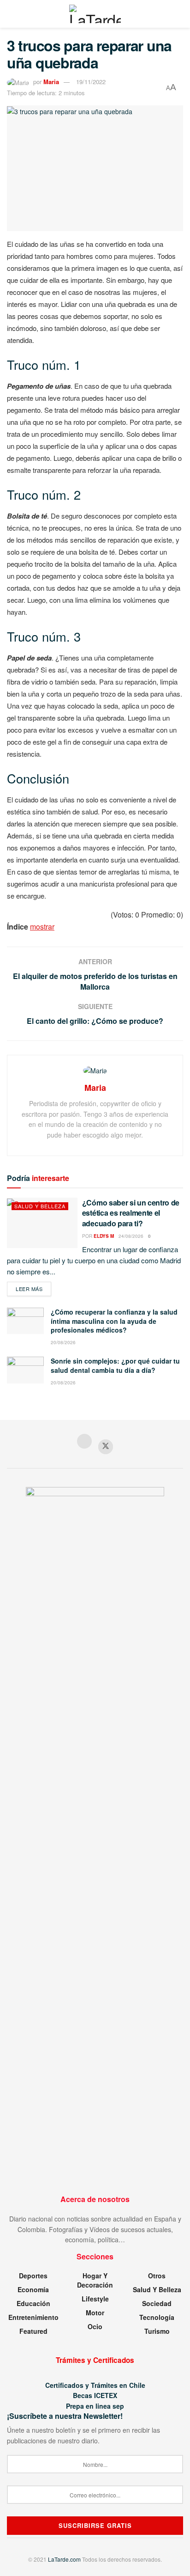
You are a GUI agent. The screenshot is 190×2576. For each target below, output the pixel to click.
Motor (95, 2313)
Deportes (33, 2276)
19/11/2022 (91, 82)
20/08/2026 (63, 1342)
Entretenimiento (33, 2317)
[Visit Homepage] (95, 14)
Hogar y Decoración (95, 2280)
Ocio (95, 2326)
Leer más (33, 1288)
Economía (33, 2289)
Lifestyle (95, 2299)
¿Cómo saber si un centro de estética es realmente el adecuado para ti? (131, 1213)
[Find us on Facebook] (84, 1442)
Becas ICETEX (95, 2395)
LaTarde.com (64, 2559)
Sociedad (157, 2303)
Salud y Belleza (40, 1206)
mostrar (42, 927)
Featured (33, 2331)
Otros (157, 2276)
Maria (51, 82)
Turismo (157, 2331)
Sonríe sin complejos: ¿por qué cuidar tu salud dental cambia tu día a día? (115, 1365)
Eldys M (104, 1236)
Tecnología (157, 2317)
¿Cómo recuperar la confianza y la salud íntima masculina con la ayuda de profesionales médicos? (114, 1321)
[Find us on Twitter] (106, 1447)
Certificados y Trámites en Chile (95, 2385)
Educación (33, 2303)
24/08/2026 (131, 1236)
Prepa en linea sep (95, 2406)
